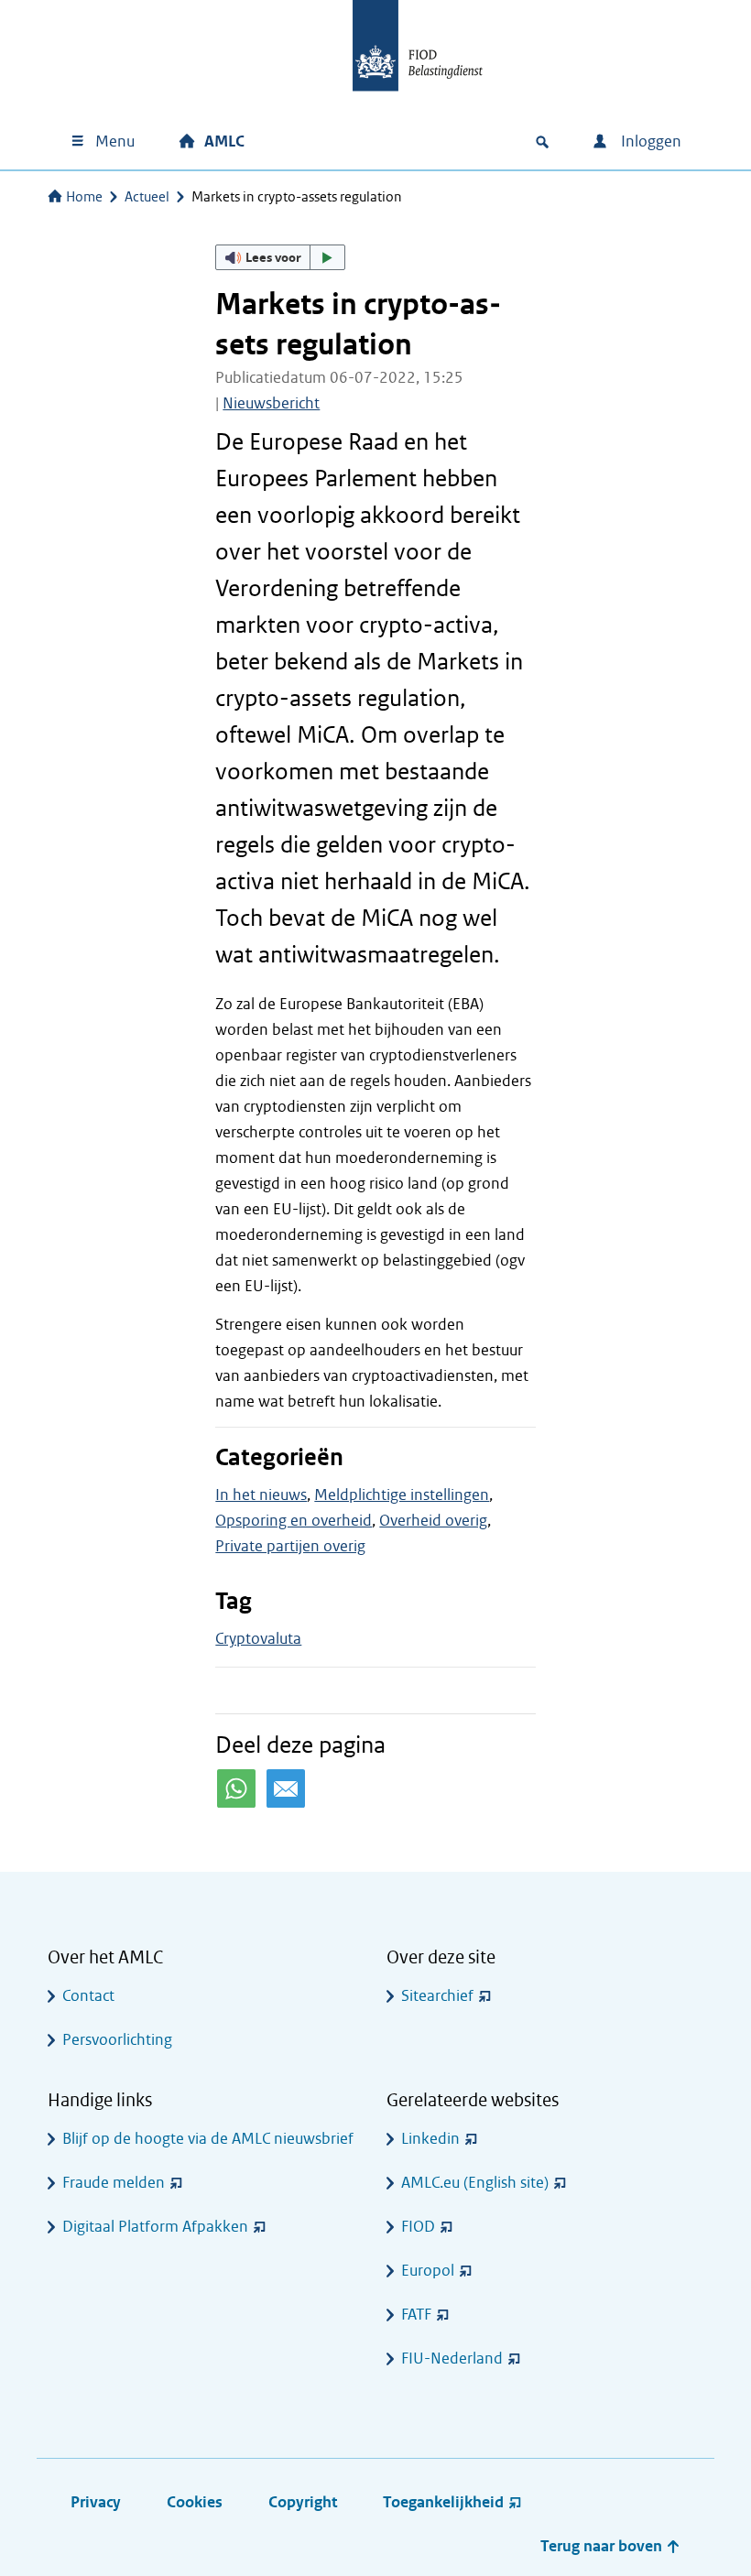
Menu (115, 141)
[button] (280, 257)
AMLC (224, 141)
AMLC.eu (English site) (475, 2183)
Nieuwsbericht (271, 403)
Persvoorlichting (117, 2040)
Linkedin (430, 2139)
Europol (428, 2271)
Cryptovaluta (258, 1639)
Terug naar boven (603, 2546)
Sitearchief (437, 1996)
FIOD (418, 2227)
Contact (88, 1996)
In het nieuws (261, 1495)
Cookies (195, 2502)
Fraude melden (114, 2183)
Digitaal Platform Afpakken (155, 2227)
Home (84, 197)
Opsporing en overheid (294, 1521)
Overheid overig (433, 1521)
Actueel (147, 197)
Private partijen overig (290, 1546)
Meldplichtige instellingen (402, 1495)
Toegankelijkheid (443, 2502)
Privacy (96, 2502)
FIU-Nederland (452, 2359)
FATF (416, 2315)
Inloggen (649, 141)
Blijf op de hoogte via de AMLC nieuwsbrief (208, 2139)
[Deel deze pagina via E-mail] (286, 1788)
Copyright (303, 2502)
